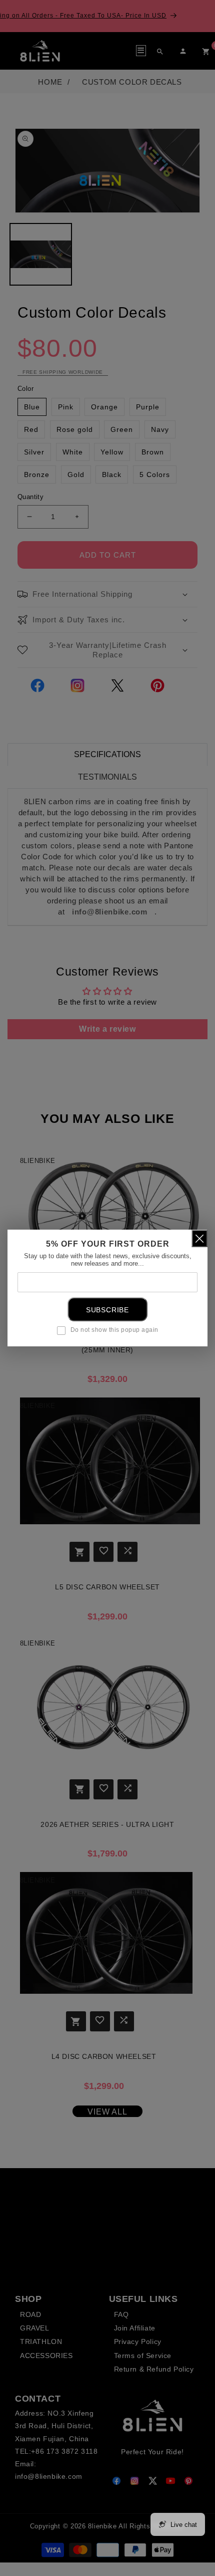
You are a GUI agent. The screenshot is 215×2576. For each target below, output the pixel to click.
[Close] (199, 1238)
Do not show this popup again (114, 1330)
